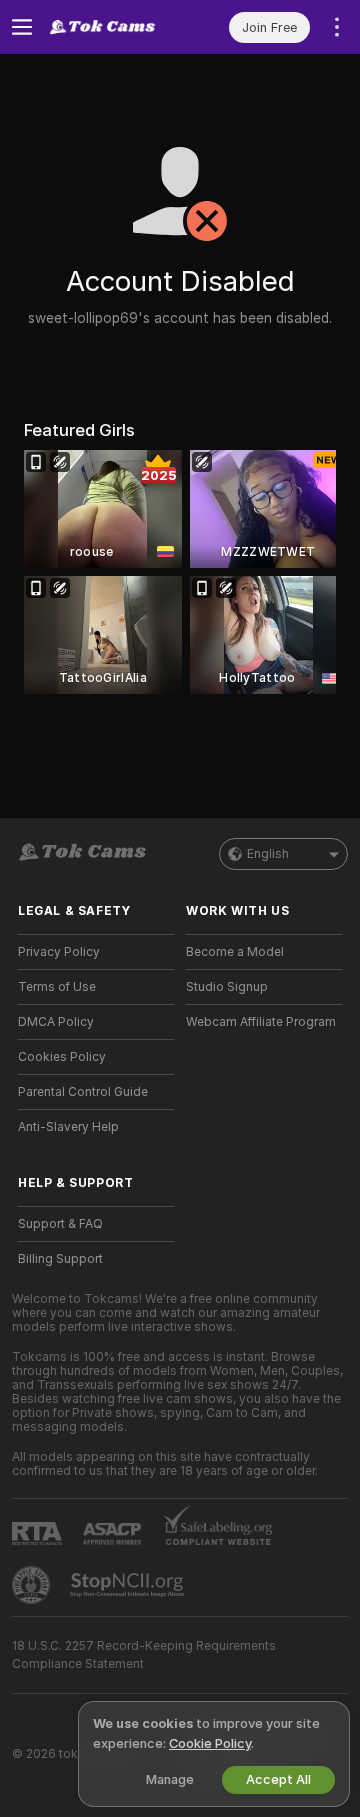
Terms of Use (57, 987)
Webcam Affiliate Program (261, 1022)
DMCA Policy (56, 1022)
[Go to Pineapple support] (33, 1585)
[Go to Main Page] (112, 27)
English (268, 854)
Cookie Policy (210, 1743)
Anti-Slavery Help (68, 1127)
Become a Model (235, 952)
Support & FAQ (60, 1224)
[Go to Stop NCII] (129, 1585)
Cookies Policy (62, 1057)
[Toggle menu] (22, 27)
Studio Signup (227, 987)
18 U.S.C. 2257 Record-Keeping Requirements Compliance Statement (144, 1655)
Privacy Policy (59, 952)
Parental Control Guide (83, 1092)
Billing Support (60, 1259)
